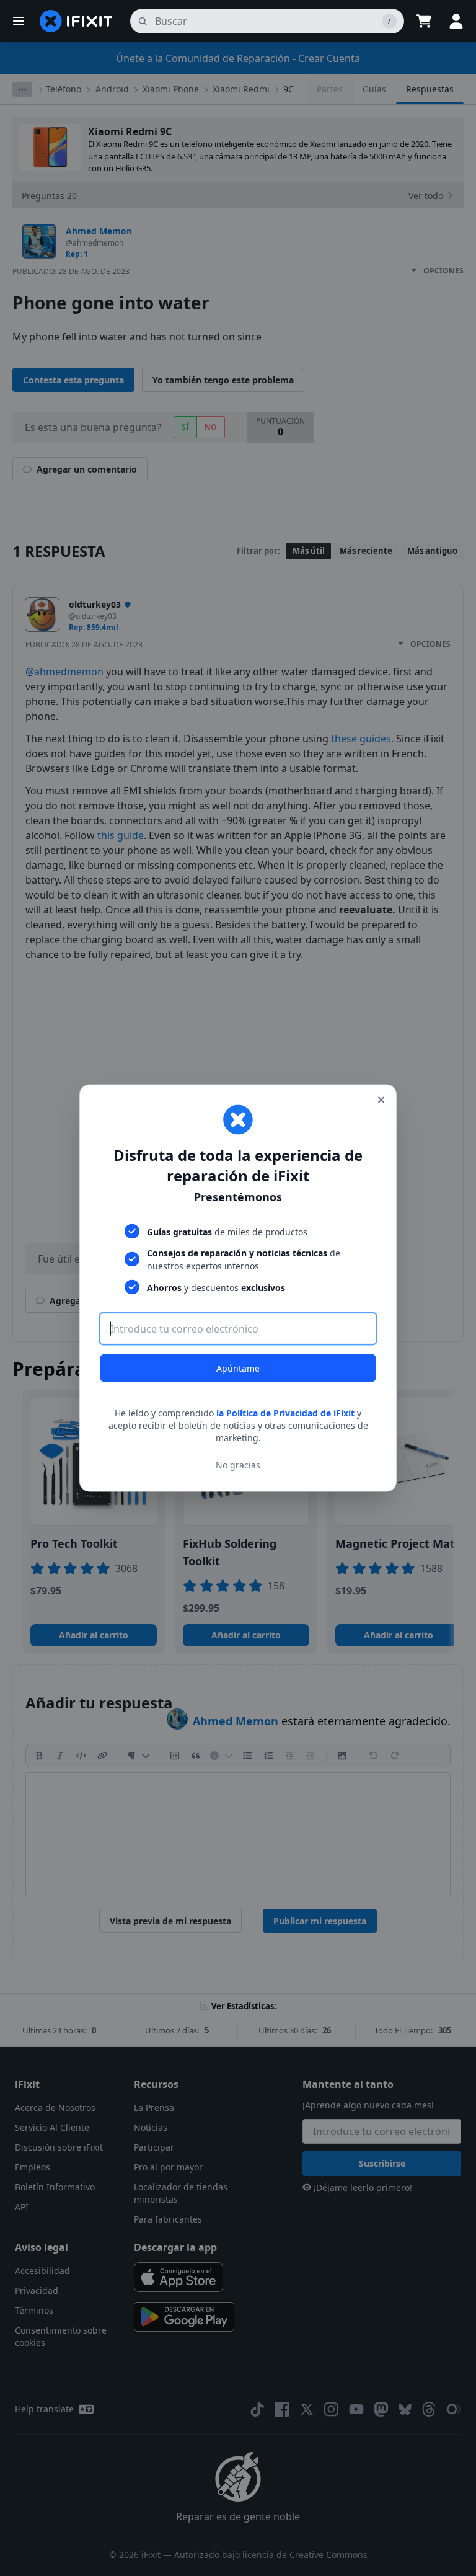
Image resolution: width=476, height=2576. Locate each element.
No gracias (238, 1464)
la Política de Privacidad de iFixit (285, 1413)
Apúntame (238, 1368)
